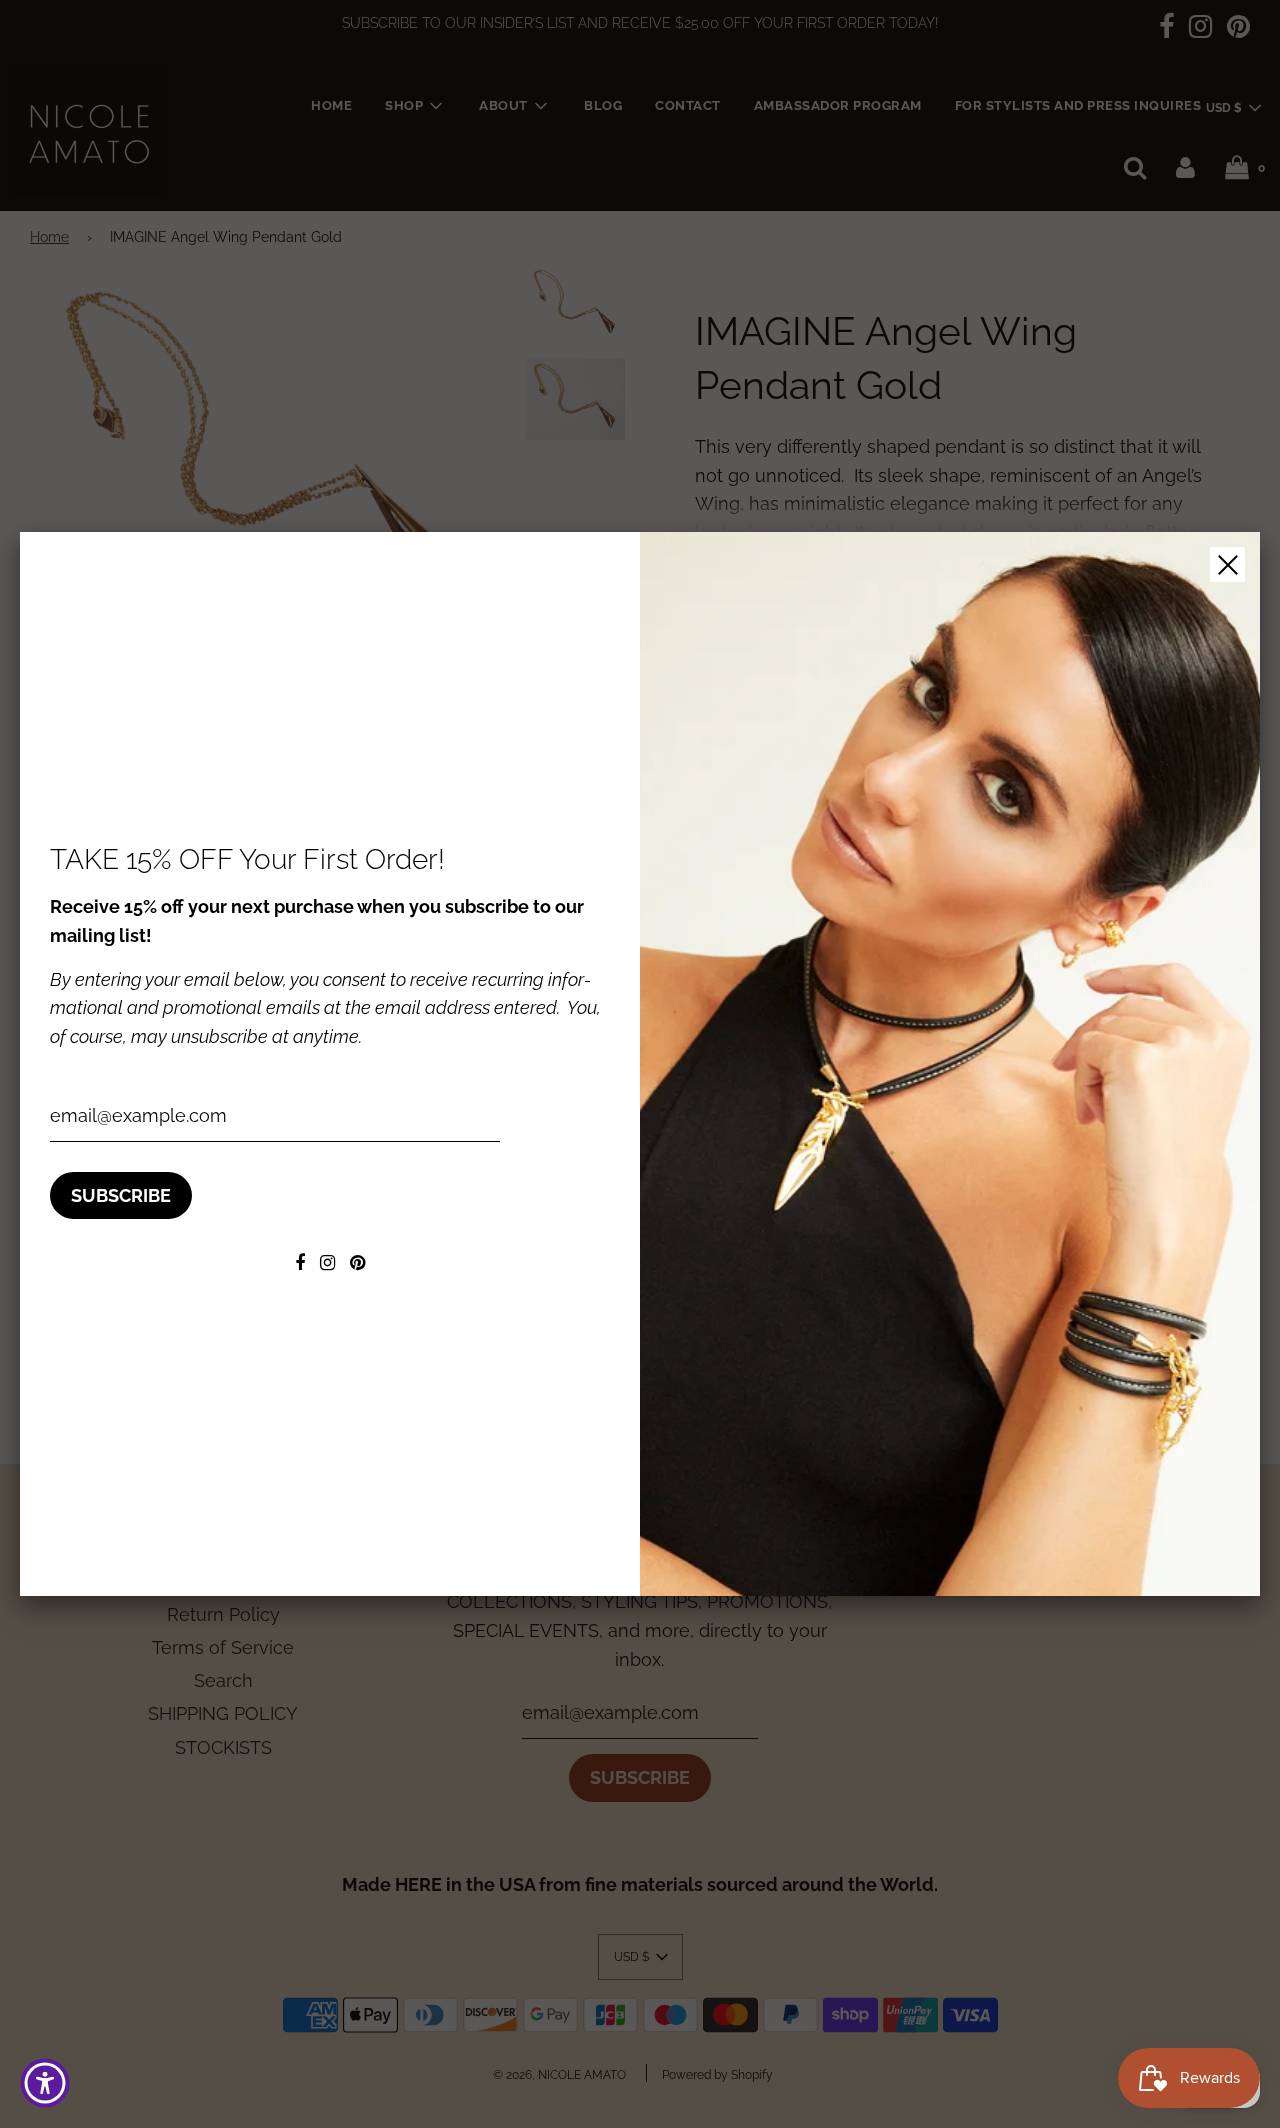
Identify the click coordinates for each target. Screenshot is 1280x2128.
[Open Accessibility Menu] (45, 2083)
